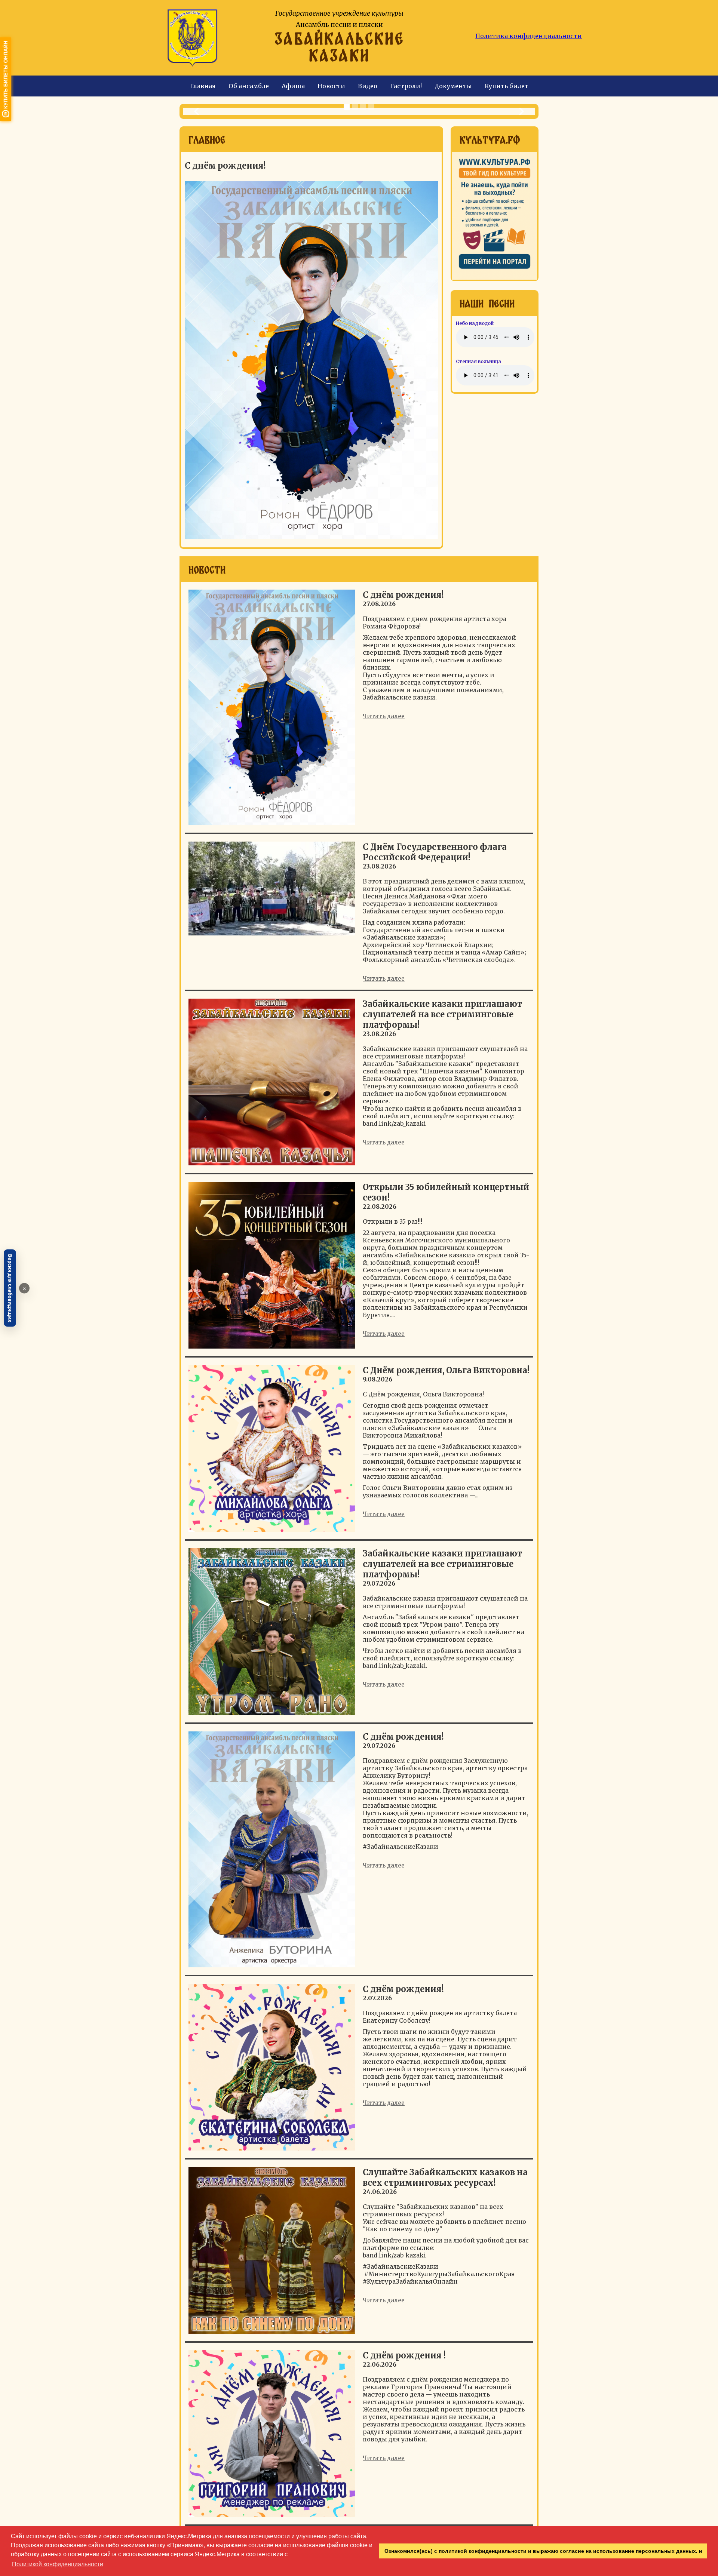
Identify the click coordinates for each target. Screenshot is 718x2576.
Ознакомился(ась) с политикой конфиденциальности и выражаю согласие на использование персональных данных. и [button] (543, 2551)
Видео (368, 86)
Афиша (293, 86)
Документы (453, 86)
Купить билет (507, 86)
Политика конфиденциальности (529, 36)
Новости (331, 86)
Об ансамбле (249, 86)
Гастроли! (406, 86)
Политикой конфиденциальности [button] (58, 2564)
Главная (203, 86)
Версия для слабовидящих (10, 1288)
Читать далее (384, 716)
